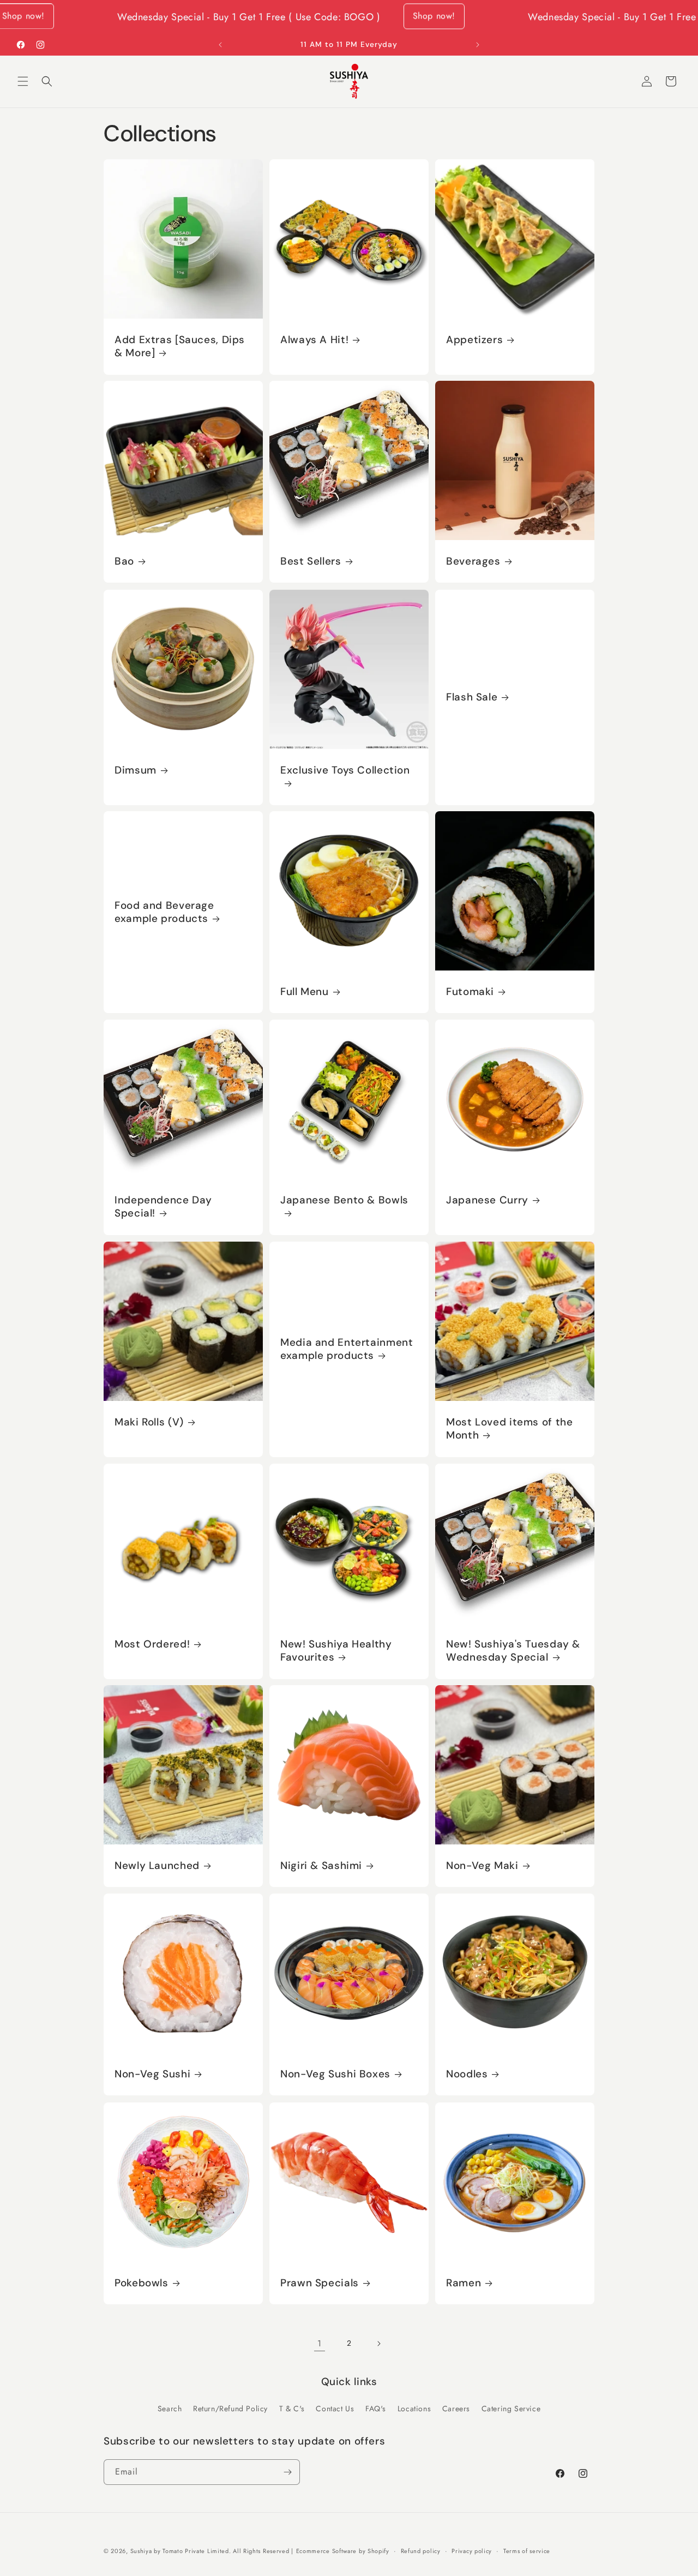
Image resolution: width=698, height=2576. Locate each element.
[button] (23, 81)
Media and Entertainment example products (347, 1349)
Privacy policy (472, 2551)
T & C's (292, 2409)
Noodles (467, 2074)
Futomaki (470, 992)
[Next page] (378, 2344)
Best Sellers (311, 561)
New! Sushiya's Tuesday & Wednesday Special (513, 1651)
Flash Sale (472, 697)
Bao (124, 561)
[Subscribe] (287, 2472)
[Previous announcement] (220, 45)
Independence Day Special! (163, 1207)
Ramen (464, 2283)
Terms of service (527, 2551)
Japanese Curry (487, 1200)
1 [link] (320, 2343)
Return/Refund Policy (230, 2409)
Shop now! (371, 12)
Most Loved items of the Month (510, 1429)
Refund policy (421, 2551)
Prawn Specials (320, 2283)
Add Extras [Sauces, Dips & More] (180, 346)
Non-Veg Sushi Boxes (335, 2074)
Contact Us (335, 2409)
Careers (456, 2409)
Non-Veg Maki (482, 1866)
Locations (414, 2409)
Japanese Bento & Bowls (344, 1200)
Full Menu (305, 992)
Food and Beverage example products (164, 912)
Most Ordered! (152, 1644)
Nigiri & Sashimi (321, 1866)
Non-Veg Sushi (152, 2074)
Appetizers (474, 340)
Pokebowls (142, 2283)
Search (170, 2409)
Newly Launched (157, 1866)
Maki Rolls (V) (149, 1422)
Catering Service (511, 2409)
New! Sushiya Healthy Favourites (336, 1651)
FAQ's (376, 2409)
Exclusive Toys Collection (345, 770)
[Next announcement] (478, 45)
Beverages (473, 561)
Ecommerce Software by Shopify (343, 2551)
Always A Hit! (314, 340)
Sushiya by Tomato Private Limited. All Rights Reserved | (212, 2551)
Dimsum (136, 770)
